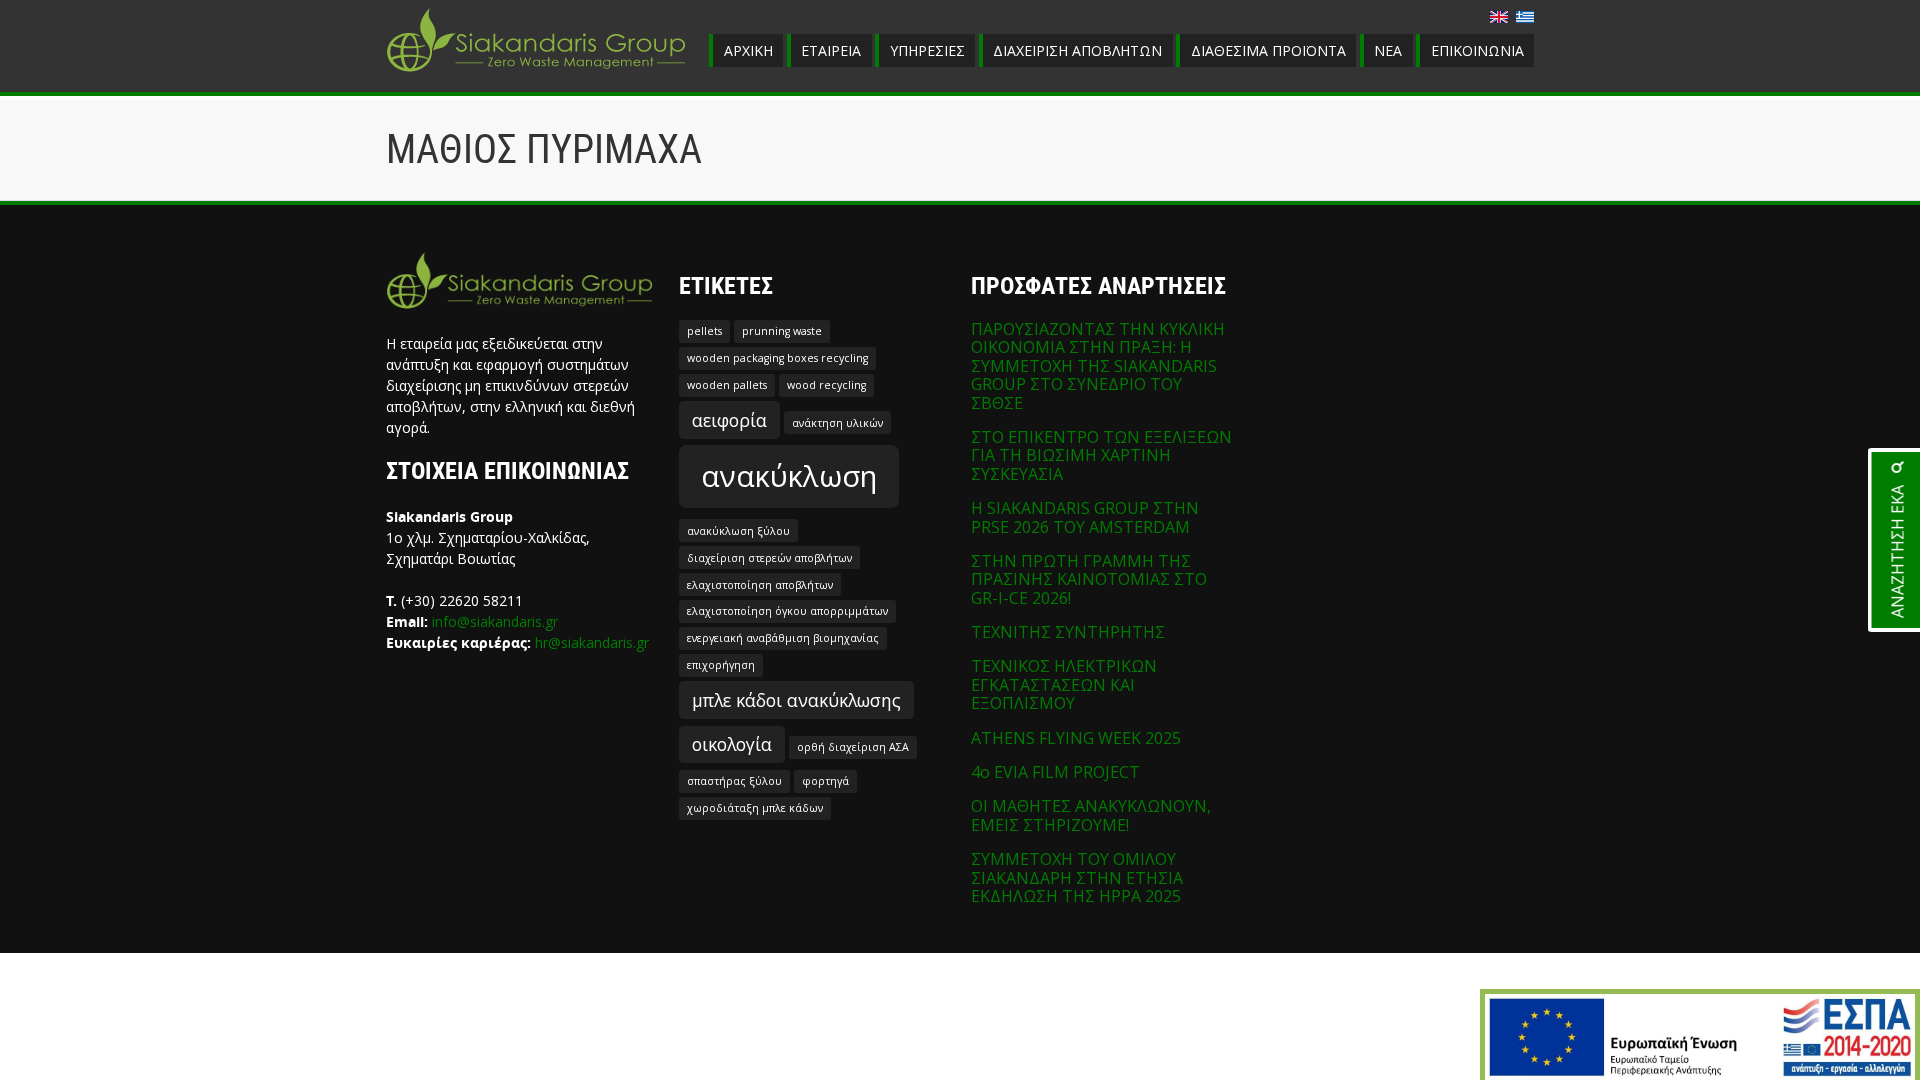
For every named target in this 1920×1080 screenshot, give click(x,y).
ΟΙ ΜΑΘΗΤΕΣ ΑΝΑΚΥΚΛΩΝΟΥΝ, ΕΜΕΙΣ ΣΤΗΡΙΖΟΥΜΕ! (1091, 815)
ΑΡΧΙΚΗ (748, 50)
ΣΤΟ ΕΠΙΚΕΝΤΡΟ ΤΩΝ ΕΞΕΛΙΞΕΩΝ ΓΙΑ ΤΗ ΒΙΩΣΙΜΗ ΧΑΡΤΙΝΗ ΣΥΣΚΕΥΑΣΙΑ (1101, 455)
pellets (704, 331)
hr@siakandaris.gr (592, 642)
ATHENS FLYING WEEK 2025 (1076, 738)
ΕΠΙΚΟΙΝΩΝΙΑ (1477, 50)
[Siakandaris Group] (536, 74)
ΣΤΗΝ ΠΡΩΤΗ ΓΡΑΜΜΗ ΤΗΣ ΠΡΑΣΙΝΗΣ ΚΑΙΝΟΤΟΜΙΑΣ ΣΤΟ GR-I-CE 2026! (1089, 579)
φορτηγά (825, 781)
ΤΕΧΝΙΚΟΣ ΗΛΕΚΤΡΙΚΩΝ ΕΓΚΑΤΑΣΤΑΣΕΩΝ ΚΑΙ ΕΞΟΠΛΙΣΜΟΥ (1064, 684)
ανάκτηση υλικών (837, 423)
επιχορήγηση (721, 665)
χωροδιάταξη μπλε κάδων (755, 808)
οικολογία (732, 744)
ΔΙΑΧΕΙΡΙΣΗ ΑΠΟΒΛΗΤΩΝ (1077, 50)
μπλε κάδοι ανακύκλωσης (796, 700)
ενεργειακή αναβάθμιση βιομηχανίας (783, 638)
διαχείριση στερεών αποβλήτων (769, 558)
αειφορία (729, 420)
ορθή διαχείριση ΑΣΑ (853, 747)
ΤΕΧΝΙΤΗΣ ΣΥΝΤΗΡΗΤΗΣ (1068, 632)
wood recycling (826, 385)
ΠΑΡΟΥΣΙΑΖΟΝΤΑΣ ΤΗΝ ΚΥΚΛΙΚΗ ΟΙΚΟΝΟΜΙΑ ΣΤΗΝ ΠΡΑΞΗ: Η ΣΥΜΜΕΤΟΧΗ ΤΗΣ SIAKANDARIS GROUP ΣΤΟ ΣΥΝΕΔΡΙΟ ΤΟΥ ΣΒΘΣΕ (1098, 366)
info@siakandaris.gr (495, 621)
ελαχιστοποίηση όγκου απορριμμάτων (787, 611)
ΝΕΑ (1388, 50)
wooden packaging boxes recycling (777, 358)
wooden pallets (727, 385)
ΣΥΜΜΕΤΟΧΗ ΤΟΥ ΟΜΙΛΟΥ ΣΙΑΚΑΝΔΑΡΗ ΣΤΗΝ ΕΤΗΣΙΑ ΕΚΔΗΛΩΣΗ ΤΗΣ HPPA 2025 (1077, 877)
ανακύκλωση (789, 476)
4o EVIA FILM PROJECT (1055, 772)
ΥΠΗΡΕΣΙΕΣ (927, 50)
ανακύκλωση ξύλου (738, 531)
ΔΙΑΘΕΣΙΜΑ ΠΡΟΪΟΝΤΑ (1268, 50)
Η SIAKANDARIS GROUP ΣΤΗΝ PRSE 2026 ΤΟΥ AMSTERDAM (1085, 517)
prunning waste (782, 331)
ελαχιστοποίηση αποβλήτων (760, 585)
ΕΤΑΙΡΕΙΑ (831, 50)
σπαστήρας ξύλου (734, 781)
